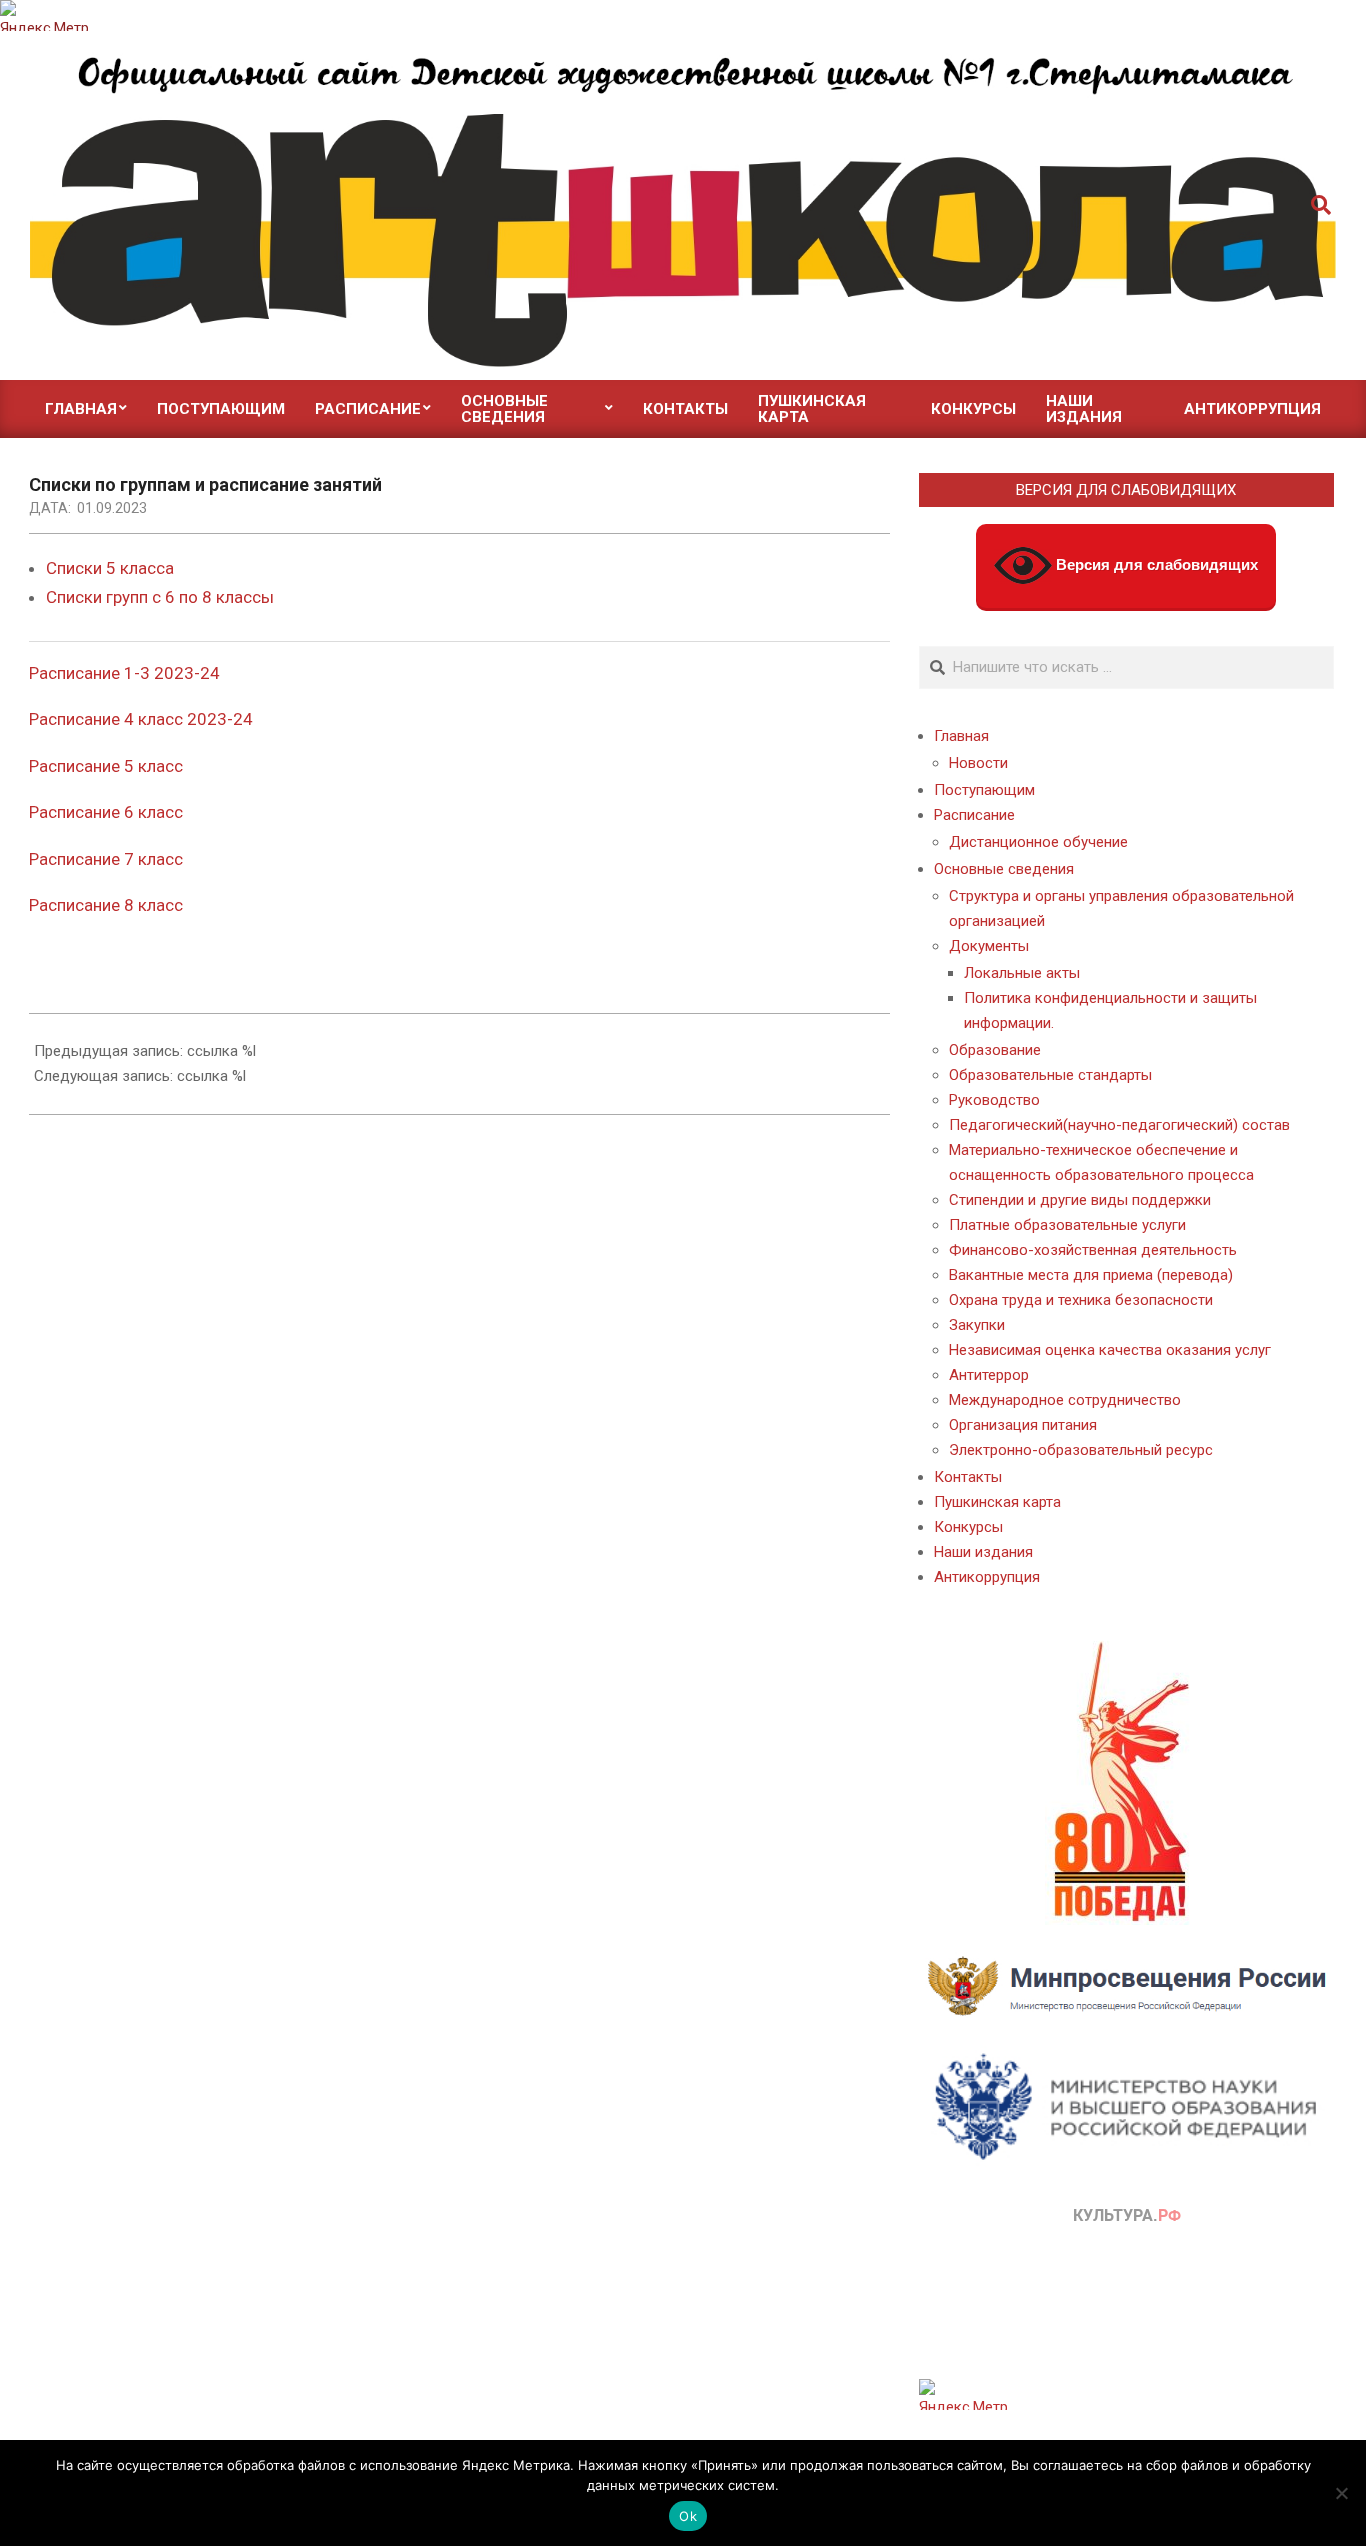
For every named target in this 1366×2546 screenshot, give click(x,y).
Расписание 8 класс (106, 905)
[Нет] (1341, 2493)
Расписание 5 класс (106, 766)
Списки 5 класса (110, 568)
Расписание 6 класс (106, 812)
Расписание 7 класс (106, 859)
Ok (688, 2516)
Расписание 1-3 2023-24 (124, 673)
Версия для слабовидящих (1155, 564)
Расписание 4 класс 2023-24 (141, 719)
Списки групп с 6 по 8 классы (160, 597)
